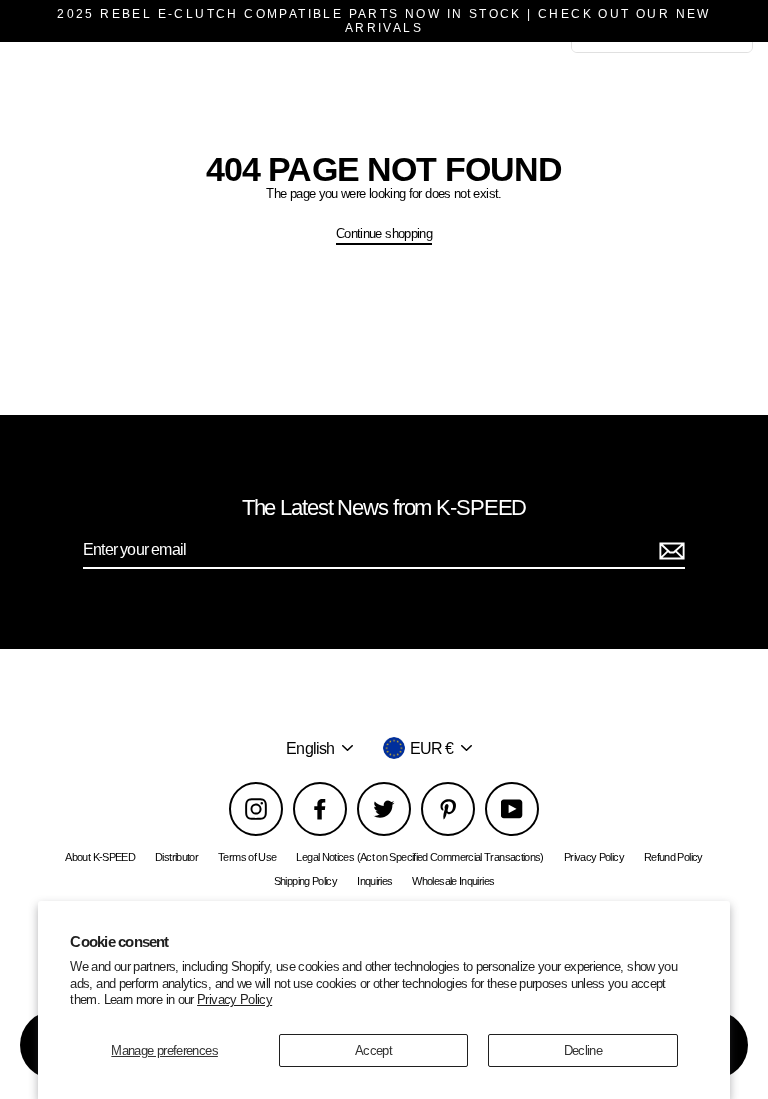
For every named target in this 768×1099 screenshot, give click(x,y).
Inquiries (374, 881)
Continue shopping (384, 233)
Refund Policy (673, 857)
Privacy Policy (234, 999)
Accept (373, 1050)
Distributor (176, 857)
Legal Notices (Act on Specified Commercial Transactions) (419, 857)
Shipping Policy (305, 881)
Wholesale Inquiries (453, 881)
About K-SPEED (100, 857)
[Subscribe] (669, 550)
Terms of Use (247, 857)
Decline (583, 1050)
